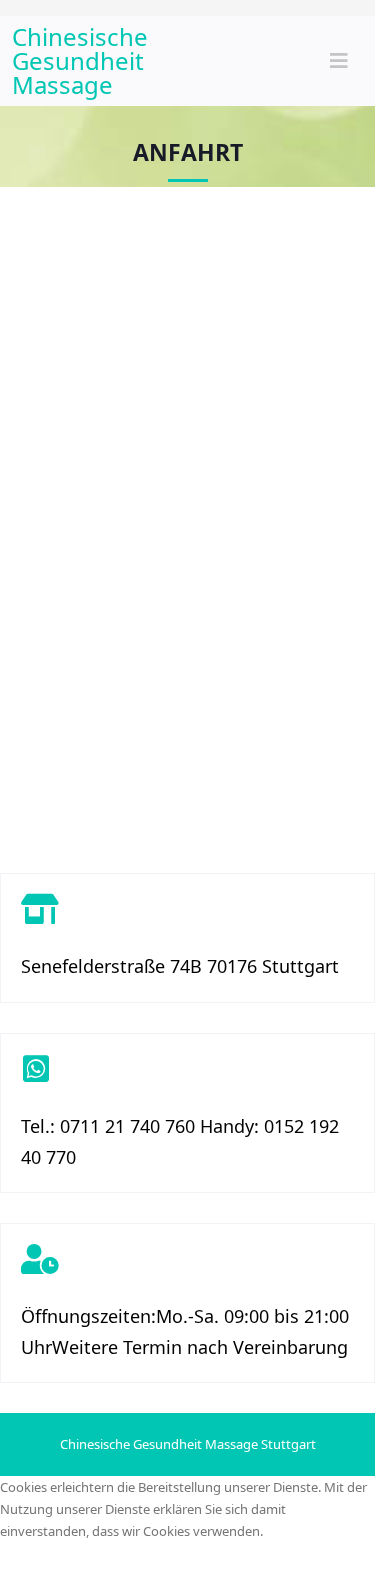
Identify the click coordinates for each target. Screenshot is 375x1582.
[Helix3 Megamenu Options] (339, 61)
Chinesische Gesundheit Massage (80, 60)
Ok (29, 1561)
